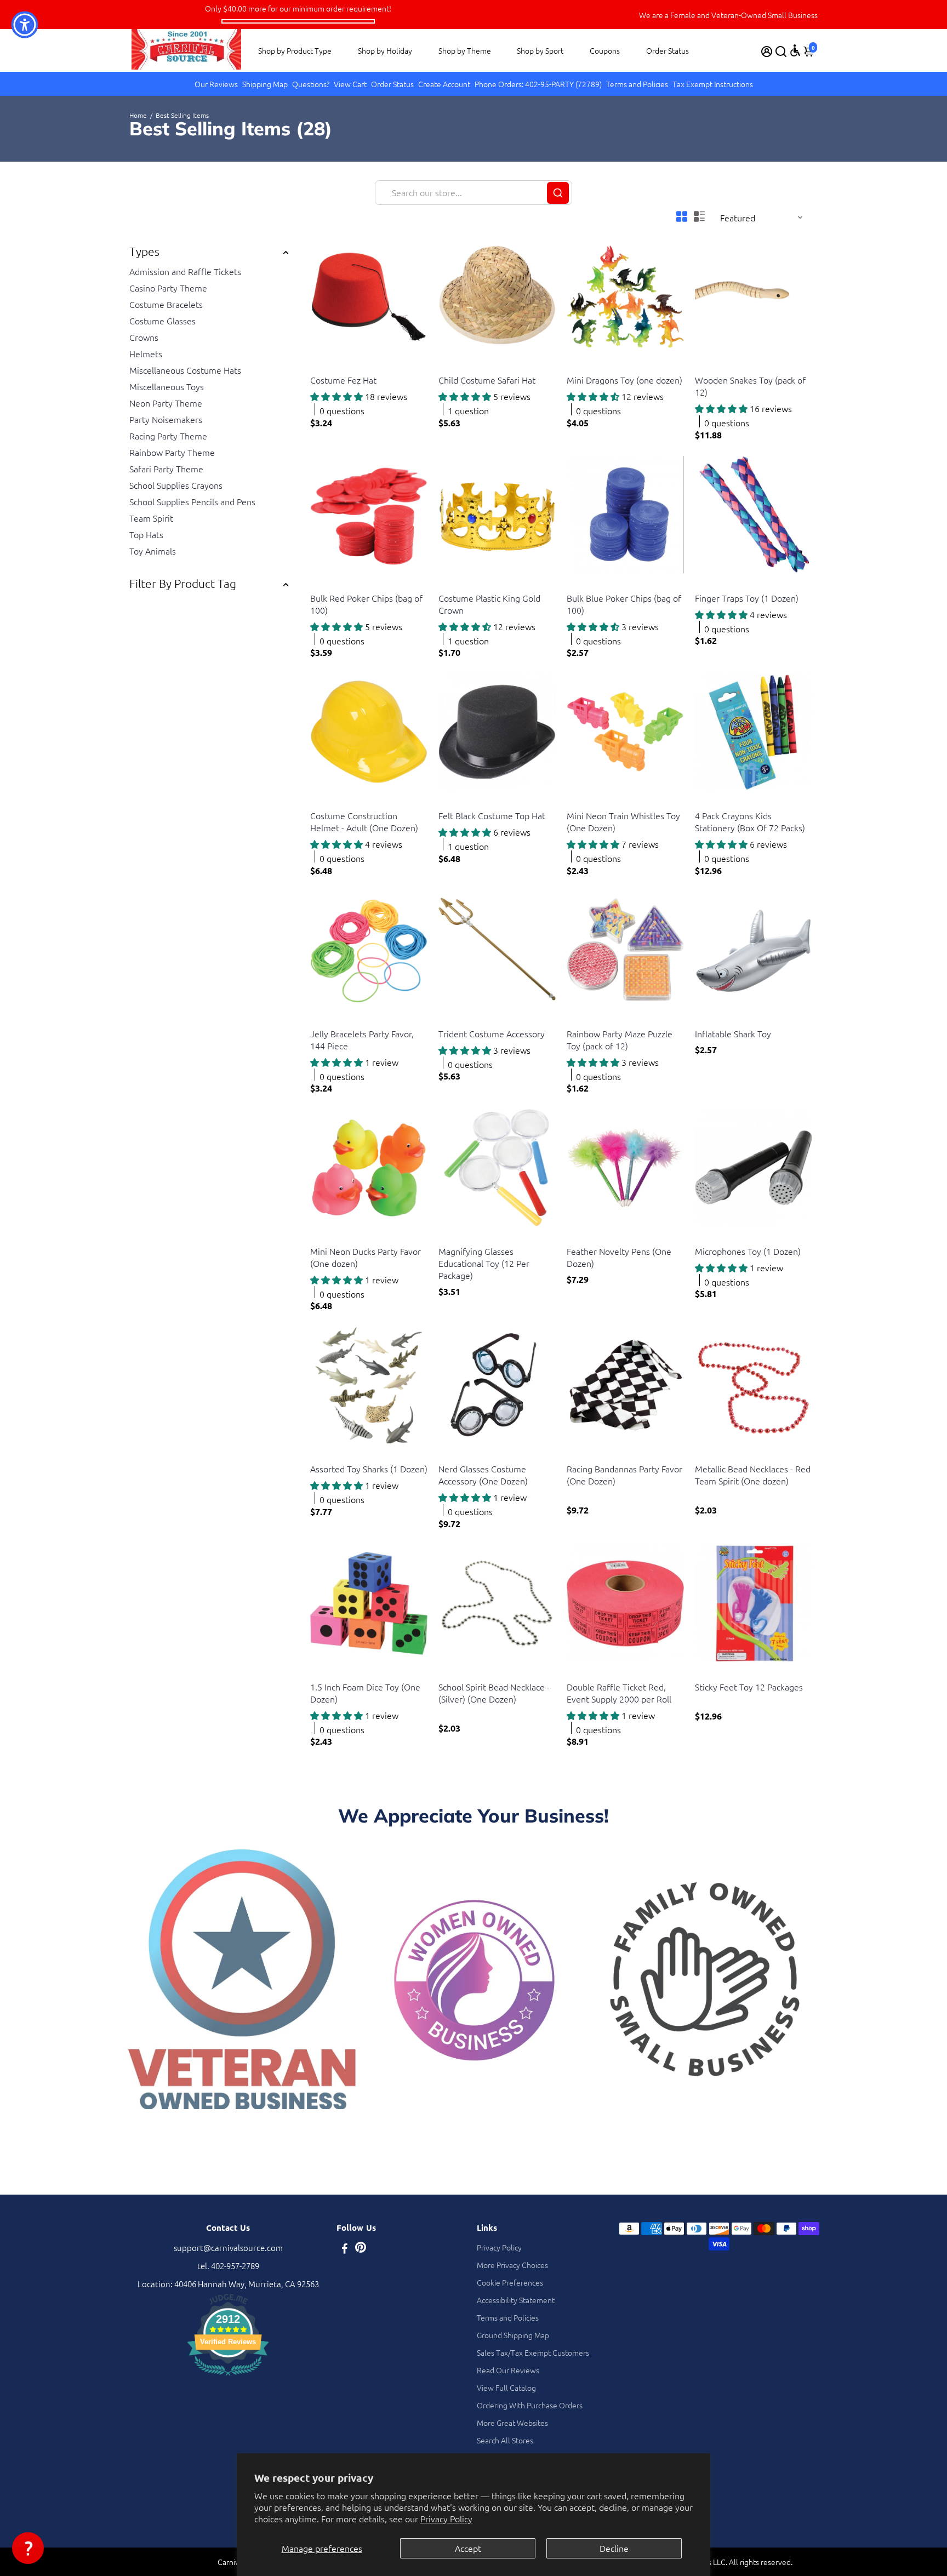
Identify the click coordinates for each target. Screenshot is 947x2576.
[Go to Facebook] (345, 2249)
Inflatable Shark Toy (733, 1033)
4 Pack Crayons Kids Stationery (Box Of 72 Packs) (750, 821)
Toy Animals (153, 551)
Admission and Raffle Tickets (185, 271)
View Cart (350, 84)
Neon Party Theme (166, 403)
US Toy (321, 366)
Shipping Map (265, 84)
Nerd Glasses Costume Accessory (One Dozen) (483, 1475)
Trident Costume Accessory (492, 1033)
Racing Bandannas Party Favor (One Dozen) (624, 1475)
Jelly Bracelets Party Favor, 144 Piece (362, 1039)
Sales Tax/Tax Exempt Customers (533, 2352)
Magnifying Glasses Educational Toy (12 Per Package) (484, 1263)
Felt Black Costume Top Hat (492, 815)
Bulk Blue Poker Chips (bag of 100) (624, 604)
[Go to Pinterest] (361, 2249)
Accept (468, 2548)
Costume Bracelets (166, 304)
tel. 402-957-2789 (228, 2266)
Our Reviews (216, 84)
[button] (28, 2548)
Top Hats (146, 534)
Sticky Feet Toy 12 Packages (749, 1687)
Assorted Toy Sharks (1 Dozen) (369, 1469)
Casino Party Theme (168, 288)
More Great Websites (512, 2423)
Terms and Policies (637, 84)
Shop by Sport (540, 50)
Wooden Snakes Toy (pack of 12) (750, 386)
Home (138, 115)
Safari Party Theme (166, 469)
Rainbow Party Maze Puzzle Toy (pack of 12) (620, 1039)
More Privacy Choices (512, 2265)
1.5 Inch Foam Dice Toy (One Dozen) (365, 1693)
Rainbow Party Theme (172, 452)
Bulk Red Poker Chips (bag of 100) (366, 604)
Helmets (146, 353)
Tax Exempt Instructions (713, 84)
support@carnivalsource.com (228, 2247)
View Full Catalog (506, 2387)
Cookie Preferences (510, 2282)
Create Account (444, 84)
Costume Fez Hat (343, 380)
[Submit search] (558, 193)
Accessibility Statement (516, 2300)
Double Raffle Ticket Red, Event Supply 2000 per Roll (619, 1693)
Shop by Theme (465, 50)
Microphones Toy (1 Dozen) (748, 1251)
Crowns (144, 337)
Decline (614, 2548)
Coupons (605, 50)
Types (144, 251)
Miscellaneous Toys (167, 386)
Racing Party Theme (168, 436)
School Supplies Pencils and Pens (192, 501)
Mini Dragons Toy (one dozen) (624, 380)
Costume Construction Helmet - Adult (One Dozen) (364, 821)
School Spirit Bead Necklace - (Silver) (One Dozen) (494, 1693)
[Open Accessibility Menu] (795, 50)
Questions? (311, 84)
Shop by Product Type (295, 50)
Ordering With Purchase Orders (530, 2405)
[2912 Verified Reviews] (228, 2377)
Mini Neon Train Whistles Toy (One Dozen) (623, 821)
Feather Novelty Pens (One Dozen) (619, 1257)
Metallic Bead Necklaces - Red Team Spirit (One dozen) (753, 1475)
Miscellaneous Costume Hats (185, 370)
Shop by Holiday (385, 50)
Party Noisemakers (166, 419)
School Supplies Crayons (176, 485)
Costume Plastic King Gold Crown (489, 604)
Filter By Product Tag (183, 583)
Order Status (668, 50)
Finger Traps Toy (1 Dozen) (747, 598)
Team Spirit (151, 518)
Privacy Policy (446, 2518)
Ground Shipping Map (513, 2335)
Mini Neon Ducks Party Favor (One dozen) (366, 1257)
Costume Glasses (162, 321)
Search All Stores (505, 2440)
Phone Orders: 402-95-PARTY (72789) (538, 84)
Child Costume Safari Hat (487, 380)
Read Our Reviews (508, 2370)
